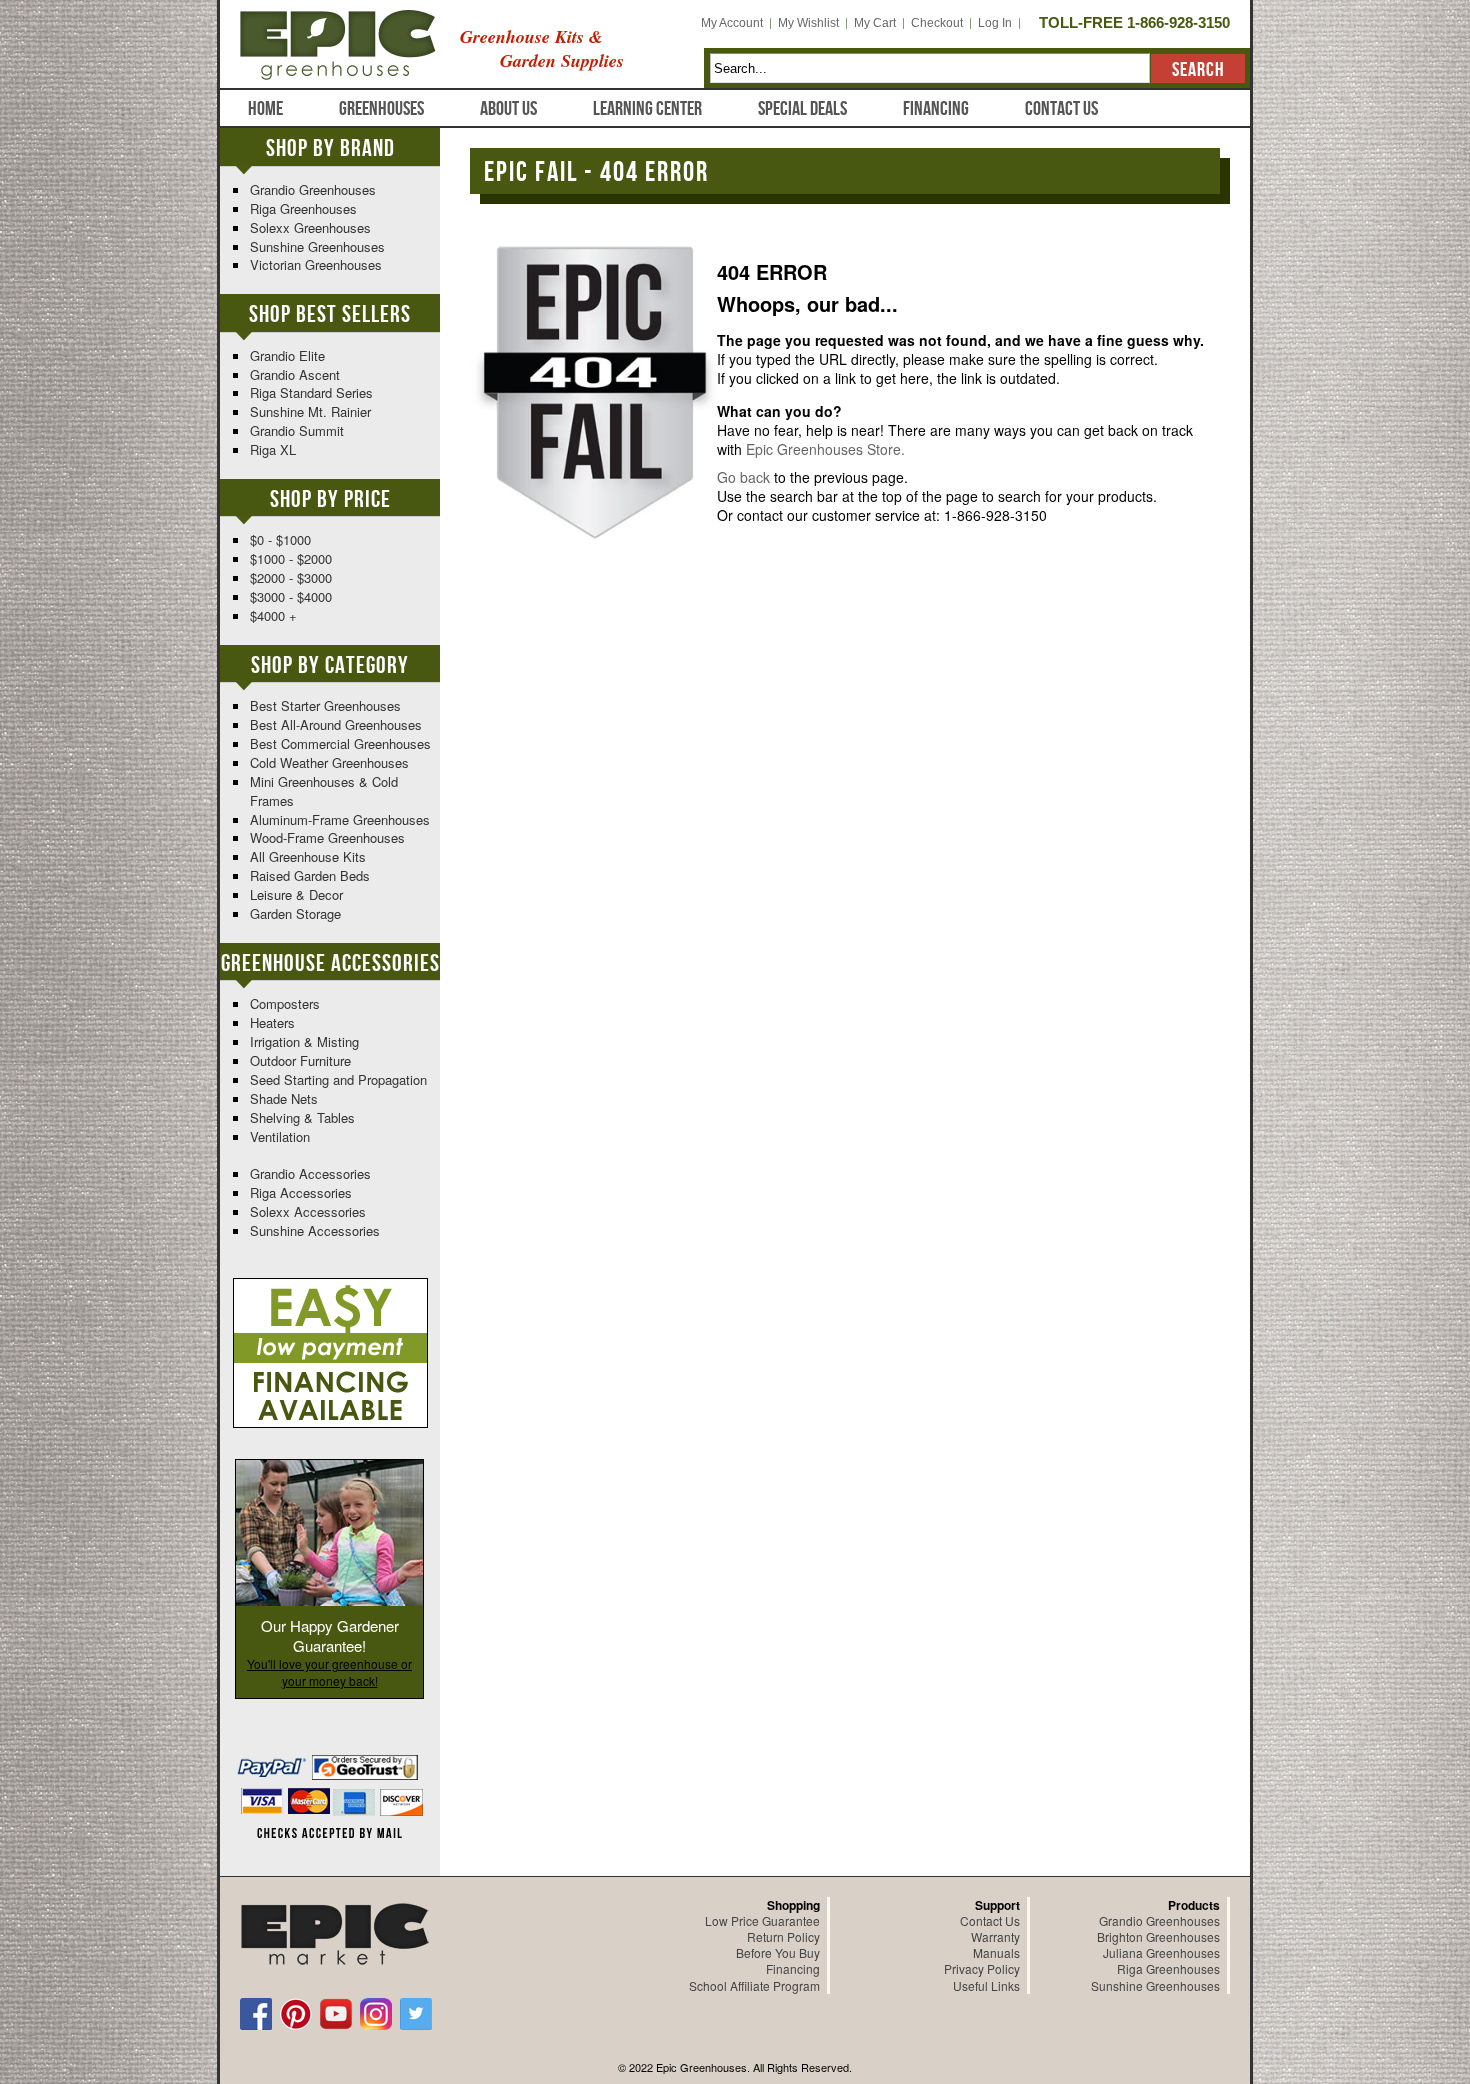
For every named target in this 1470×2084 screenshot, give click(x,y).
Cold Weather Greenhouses (329, 762)
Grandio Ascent (295, 374)
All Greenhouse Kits (308, 856)
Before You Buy (778, 1952)
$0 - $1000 (280, 539)
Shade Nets (284, 1098)
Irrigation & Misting (304, 1041)
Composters (285, 1003)
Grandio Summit (297, 430)
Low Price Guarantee (762, 1920)
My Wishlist (808, 23)
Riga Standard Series (311, 392)
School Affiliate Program (754, 1985)
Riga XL (273, 449)
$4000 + (273, 615)
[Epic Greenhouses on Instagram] (376, 2014)
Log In (995, 23)
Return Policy (783, 1936)
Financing (936, 109)
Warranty (995, 1936)
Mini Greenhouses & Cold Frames (324, 791)
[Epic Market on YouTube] (336, 2014)
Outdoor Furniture (300, 1060)
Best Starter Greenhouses (325, 705)
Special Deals (802, 109)
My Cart (875, 23)
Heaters (272, 1022)
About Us (508, 109)
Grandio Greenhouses (313, 189)
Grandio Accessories (310, 1173)
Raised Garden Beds (310, 875)
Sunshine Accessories (315, 1230)
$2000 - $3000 (291, 577)
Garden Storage (295, 913)
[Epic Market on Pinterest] (296, 2014)
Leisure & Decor (296, 894)
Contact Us (1061, 109)
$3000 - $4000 (291, 596)
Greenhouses (381, 109)
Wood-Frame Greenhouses (327, 837)
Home (265, 109)
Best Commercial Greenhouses (340, 743)
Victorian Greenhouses (316, 264)
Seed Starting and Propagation (338, 1079)
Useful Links (986, 1985)
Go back (743, 477)
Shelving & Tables (302, 1117)
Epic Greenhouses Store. (825, 449)
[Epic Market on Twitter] (416, 2014)
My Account (732, 23)
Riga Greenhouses (303, 208)
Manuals (996, 1952)
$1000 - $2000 (291, 558)
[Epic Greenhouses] (338, 40)
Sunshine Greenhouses (317, 246)
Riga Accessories (301, 1192)
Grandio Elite (287, 355)
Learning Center (647, 109)
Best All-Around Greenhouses (336, 724)
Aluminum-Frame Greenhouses (340, 819)
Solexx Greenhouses (310, 227)
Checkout (937, 23)
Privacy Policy (982, 1968)
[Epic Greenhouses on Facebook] (256, 2014)
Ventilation (280, 1136)
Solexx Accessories (308, 1211)
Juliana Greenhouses (1161, 1952)
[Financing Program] (330, 1287)
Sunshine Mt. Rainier (310, 411)
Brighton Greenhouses (1158, 1936)
